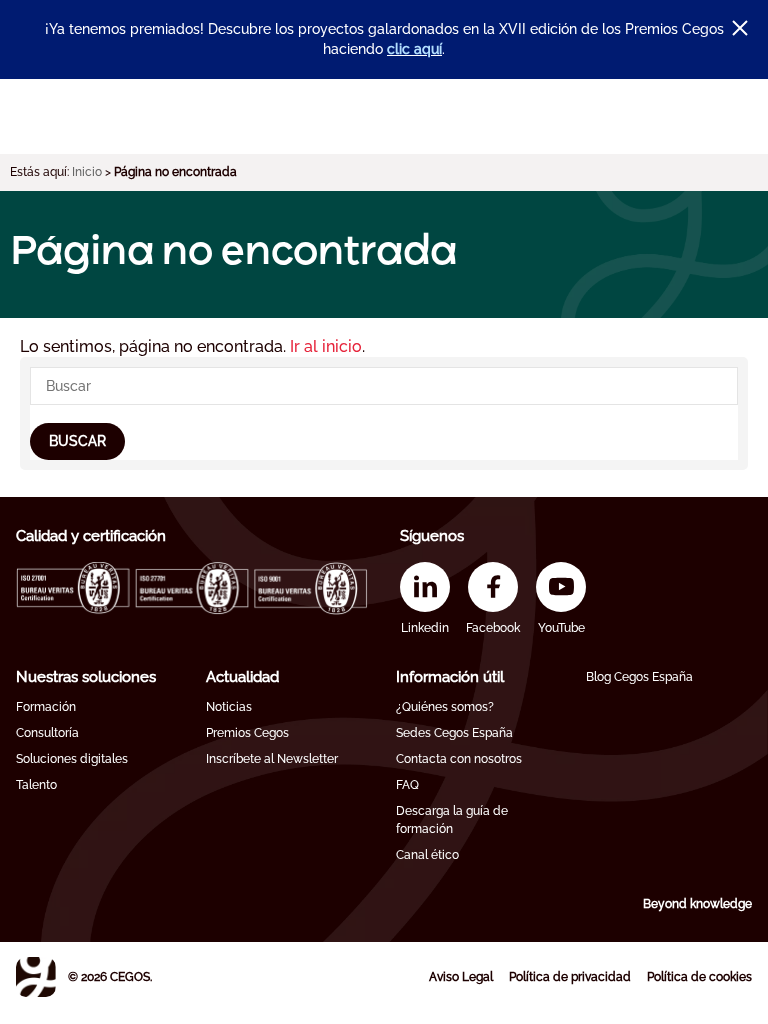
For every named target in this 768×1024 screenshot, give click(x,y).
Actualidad (242, 677)
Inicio (87, 172)
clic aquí (414, 49)
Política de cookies (699, 977)
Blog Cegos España (639, 677)
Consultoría (47, 733)
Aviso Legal (461, 977)
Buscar (77, 441)
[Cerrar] (740, 28)
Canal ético (427, 855)
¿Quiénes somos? (445, 707)
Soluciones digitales (72, 759)
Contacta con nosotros (459, 759)
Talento (36, 785)
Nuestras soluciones (86, 677)
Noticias (229, 707)
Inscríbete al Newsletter (272, 759)
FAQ (407, 785)
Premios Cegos (247, 733)
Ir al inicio (326, 346)
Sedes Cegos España (454, 733)
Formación (46, 707)
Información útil (450, 677)
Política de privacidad (570, 977)
